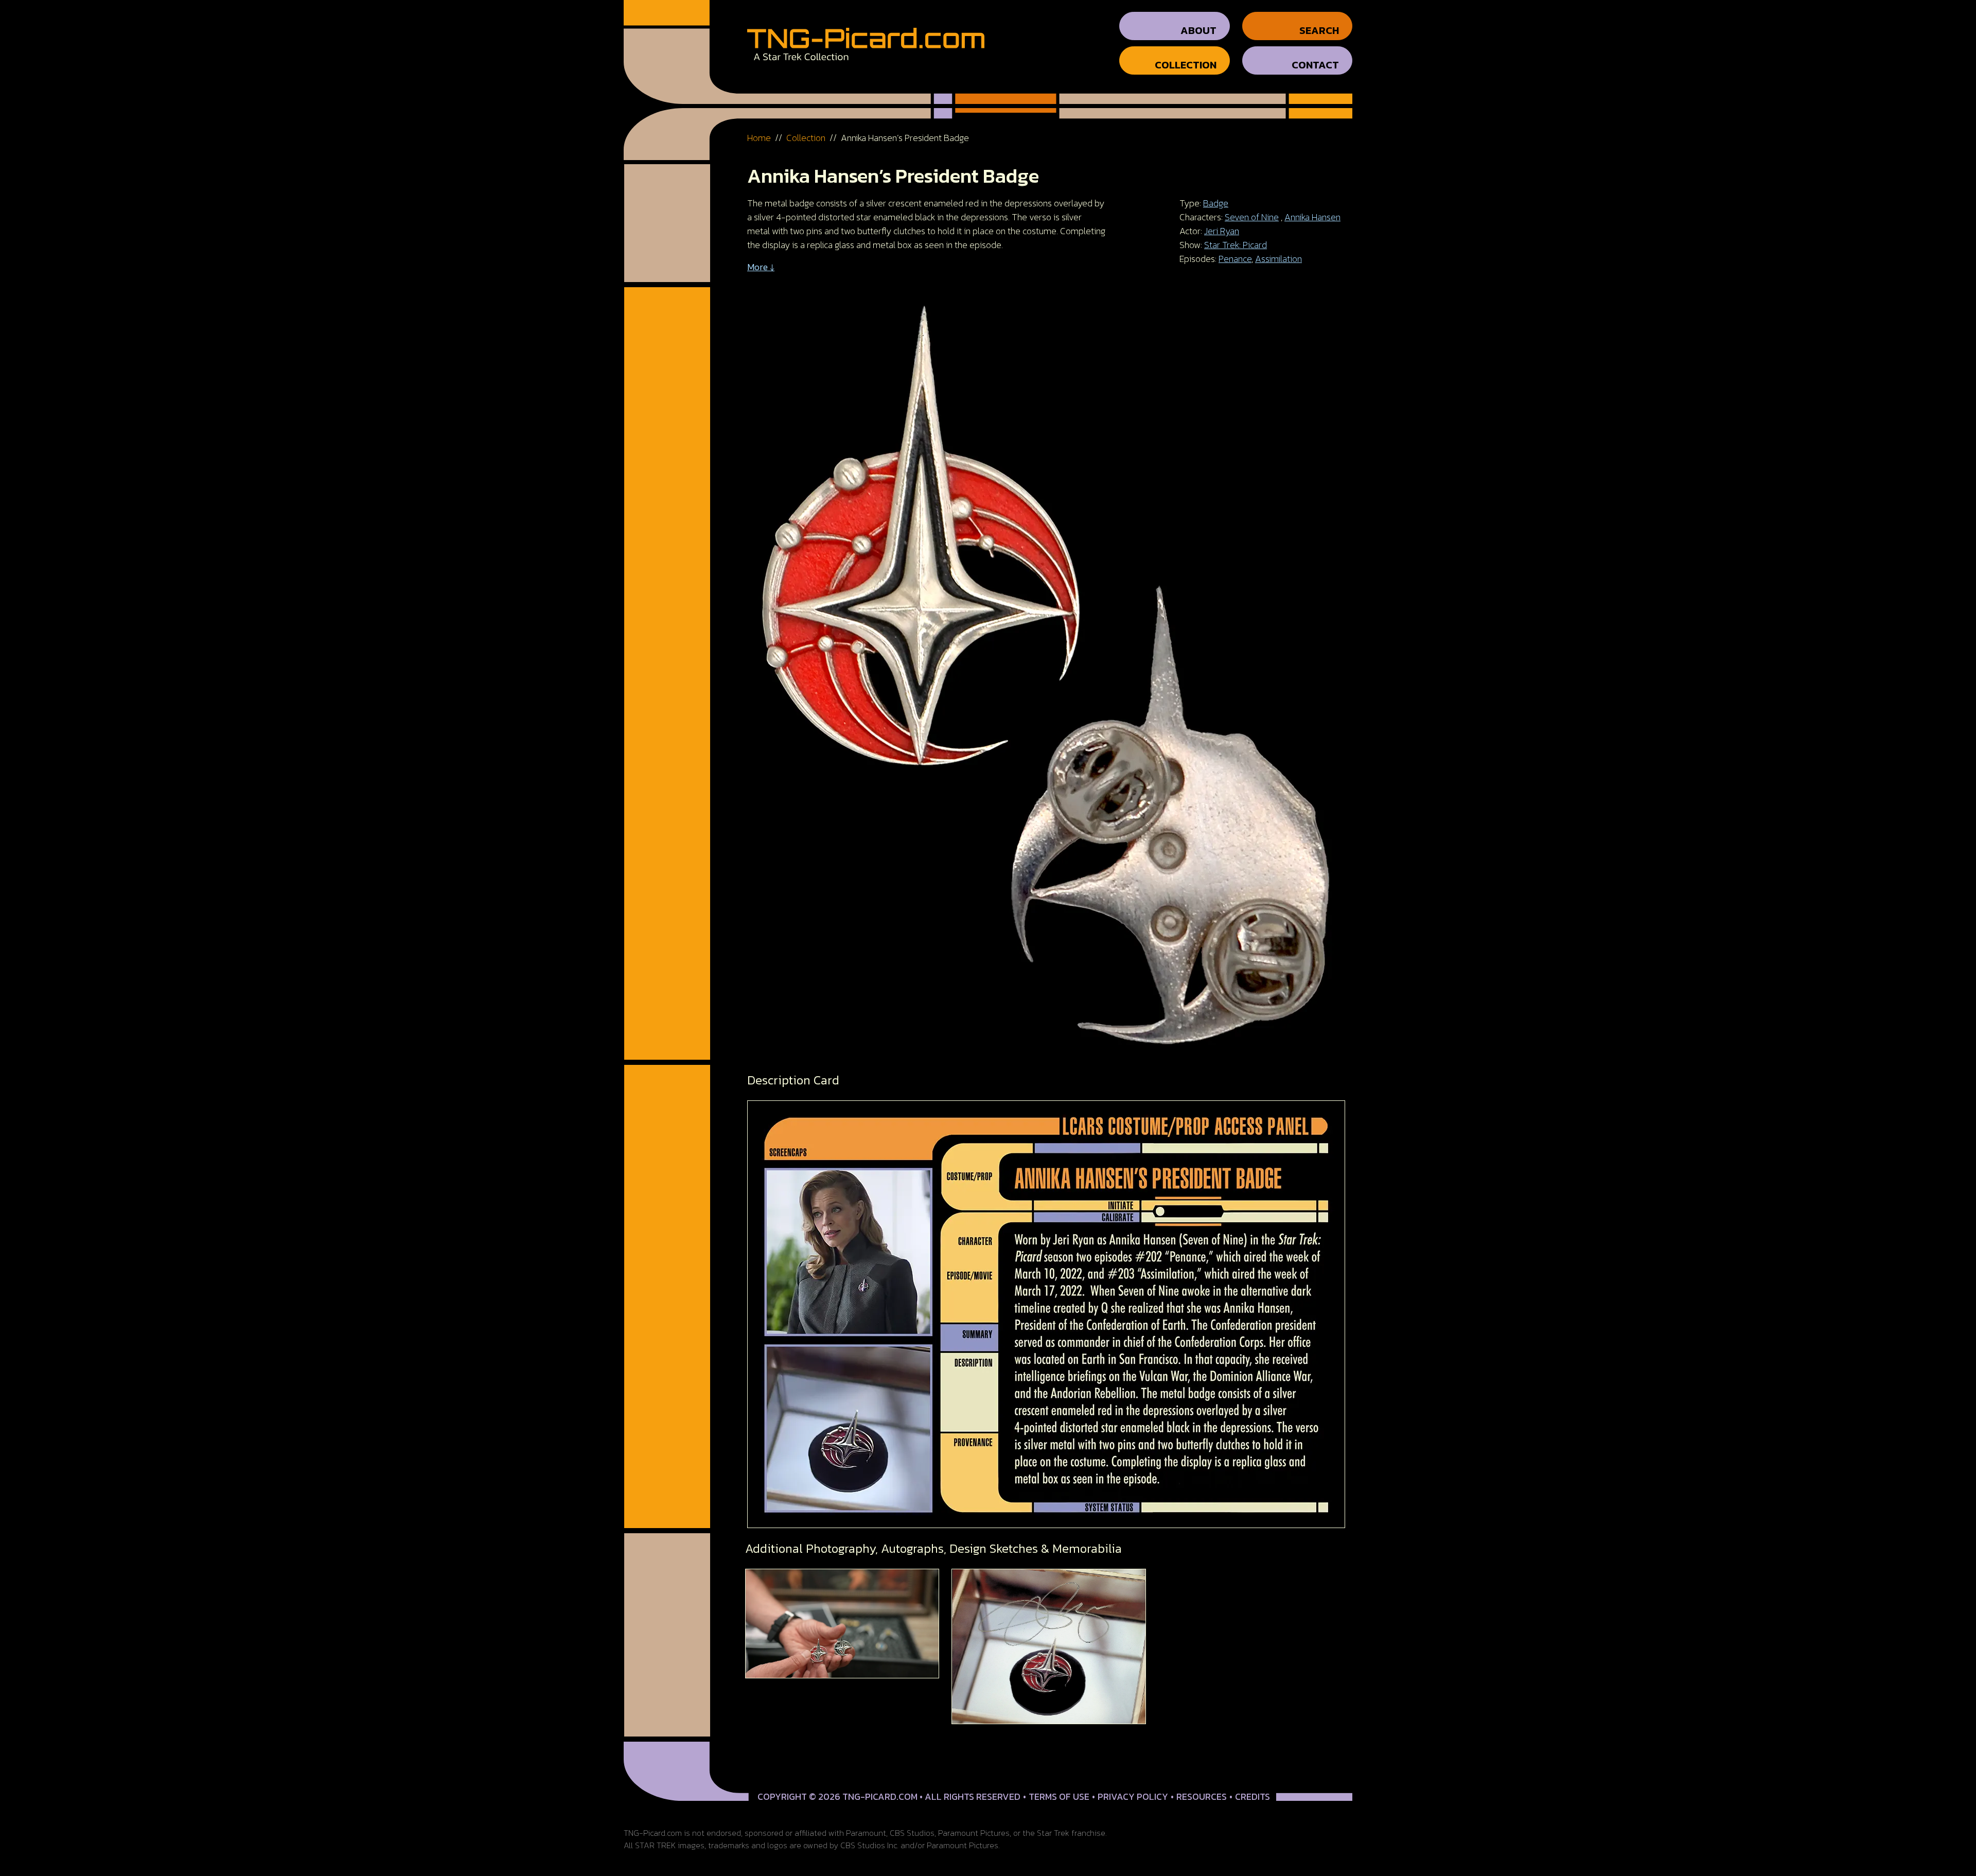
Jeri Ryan (1222, 231)
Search (1319, 30)
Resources (1202, 1796)
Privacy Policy (1133, 1796)
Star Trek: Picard (1236, 245)
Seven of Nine (1252, 217)
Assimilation (1278, 259)
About (1198, 30)
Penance (1235, 259)
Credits (1252, 1796)
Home (759, 138)
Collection (1186, 65)
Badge (1216, 203)
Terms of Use (1059, 1796)
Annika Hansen (1312, 217)
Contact (1315, 65)
